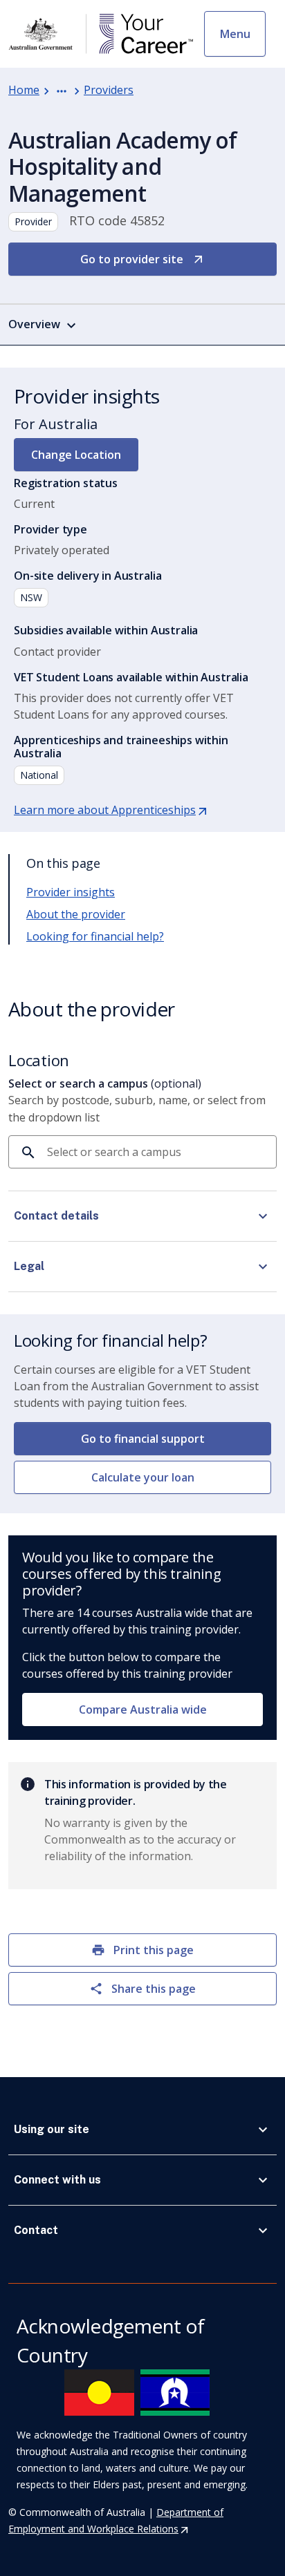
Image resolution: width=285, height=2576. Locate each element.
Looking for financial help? (95, 936)
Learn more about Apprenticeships (111, 810)
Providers (109, 90)
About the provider (76, 914)
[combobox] (156, 1152)
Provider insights (71, 892)
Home (24, 90)
